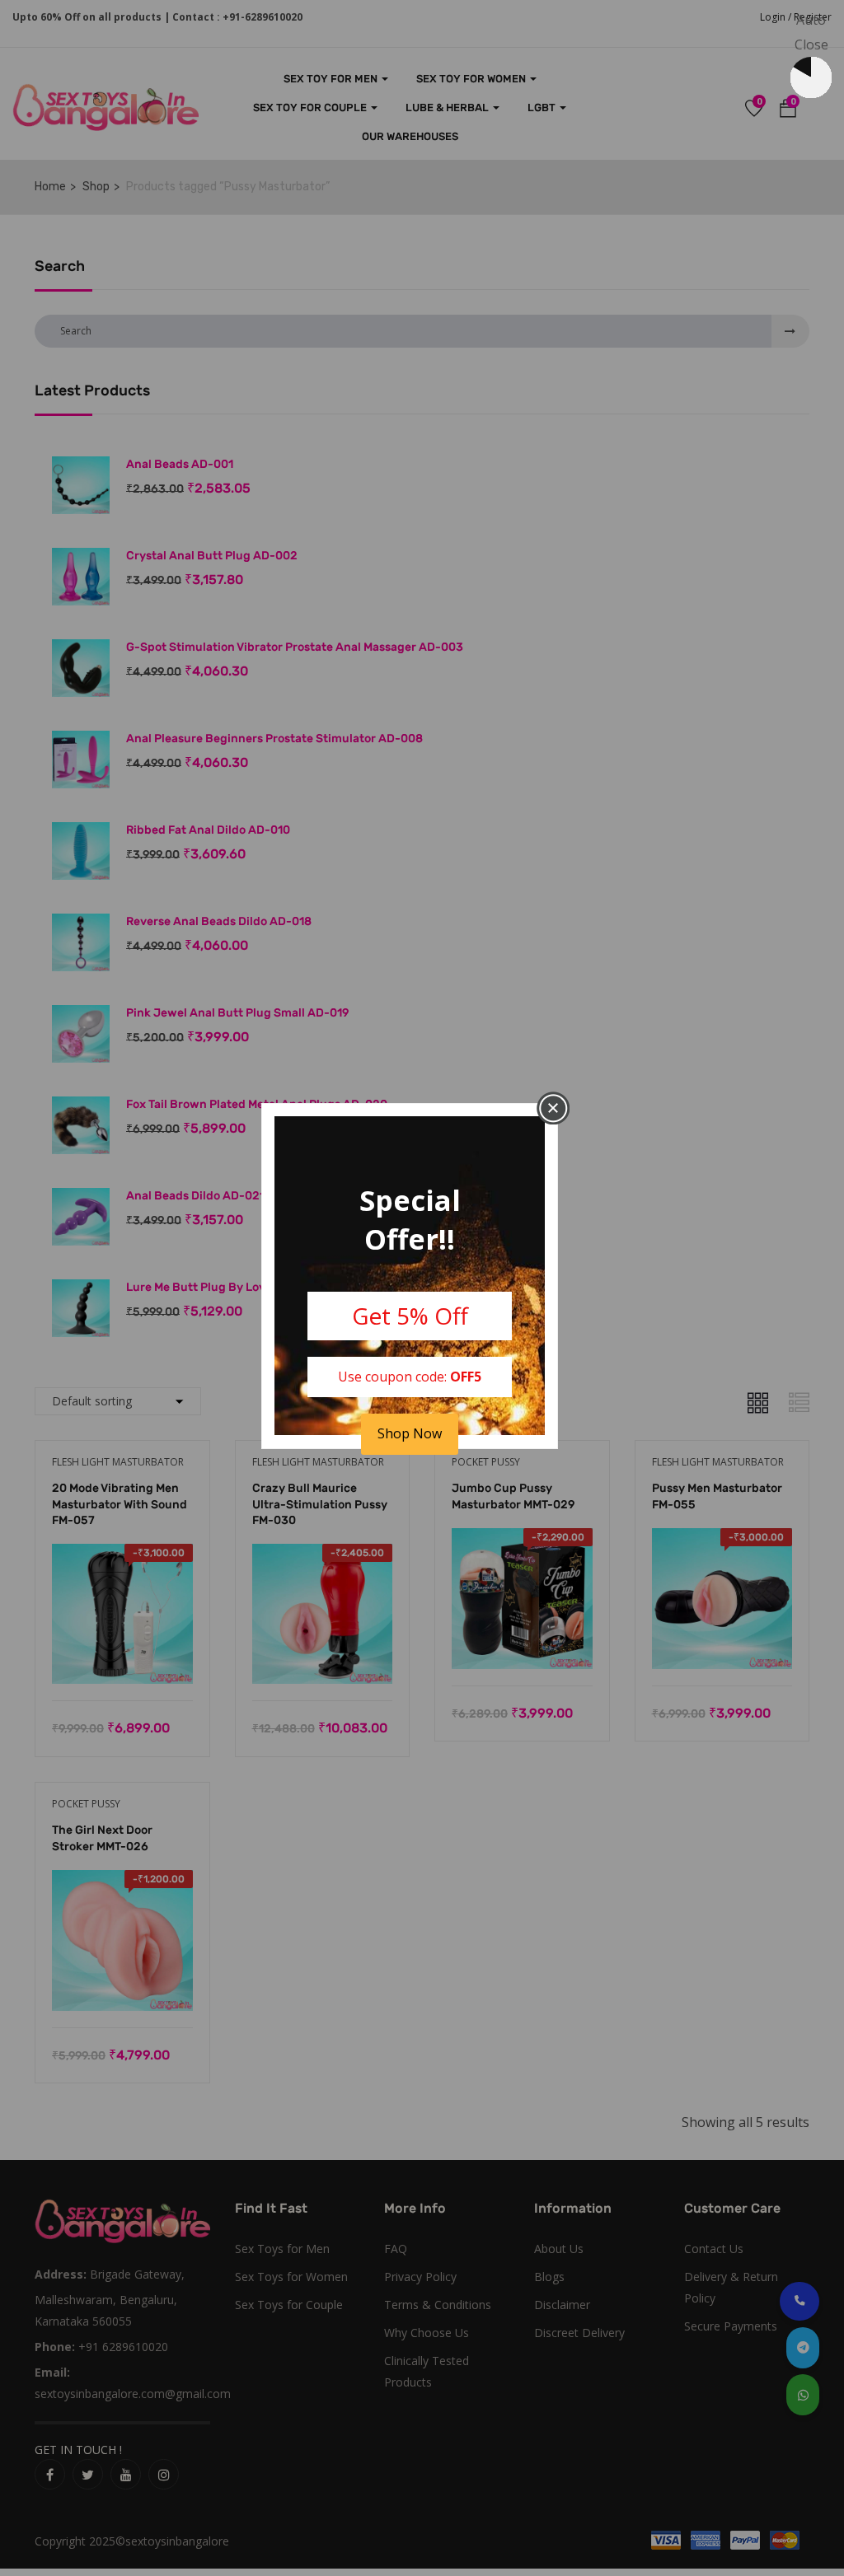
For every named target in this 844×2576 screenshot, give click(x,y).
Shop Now (410, 1433)
